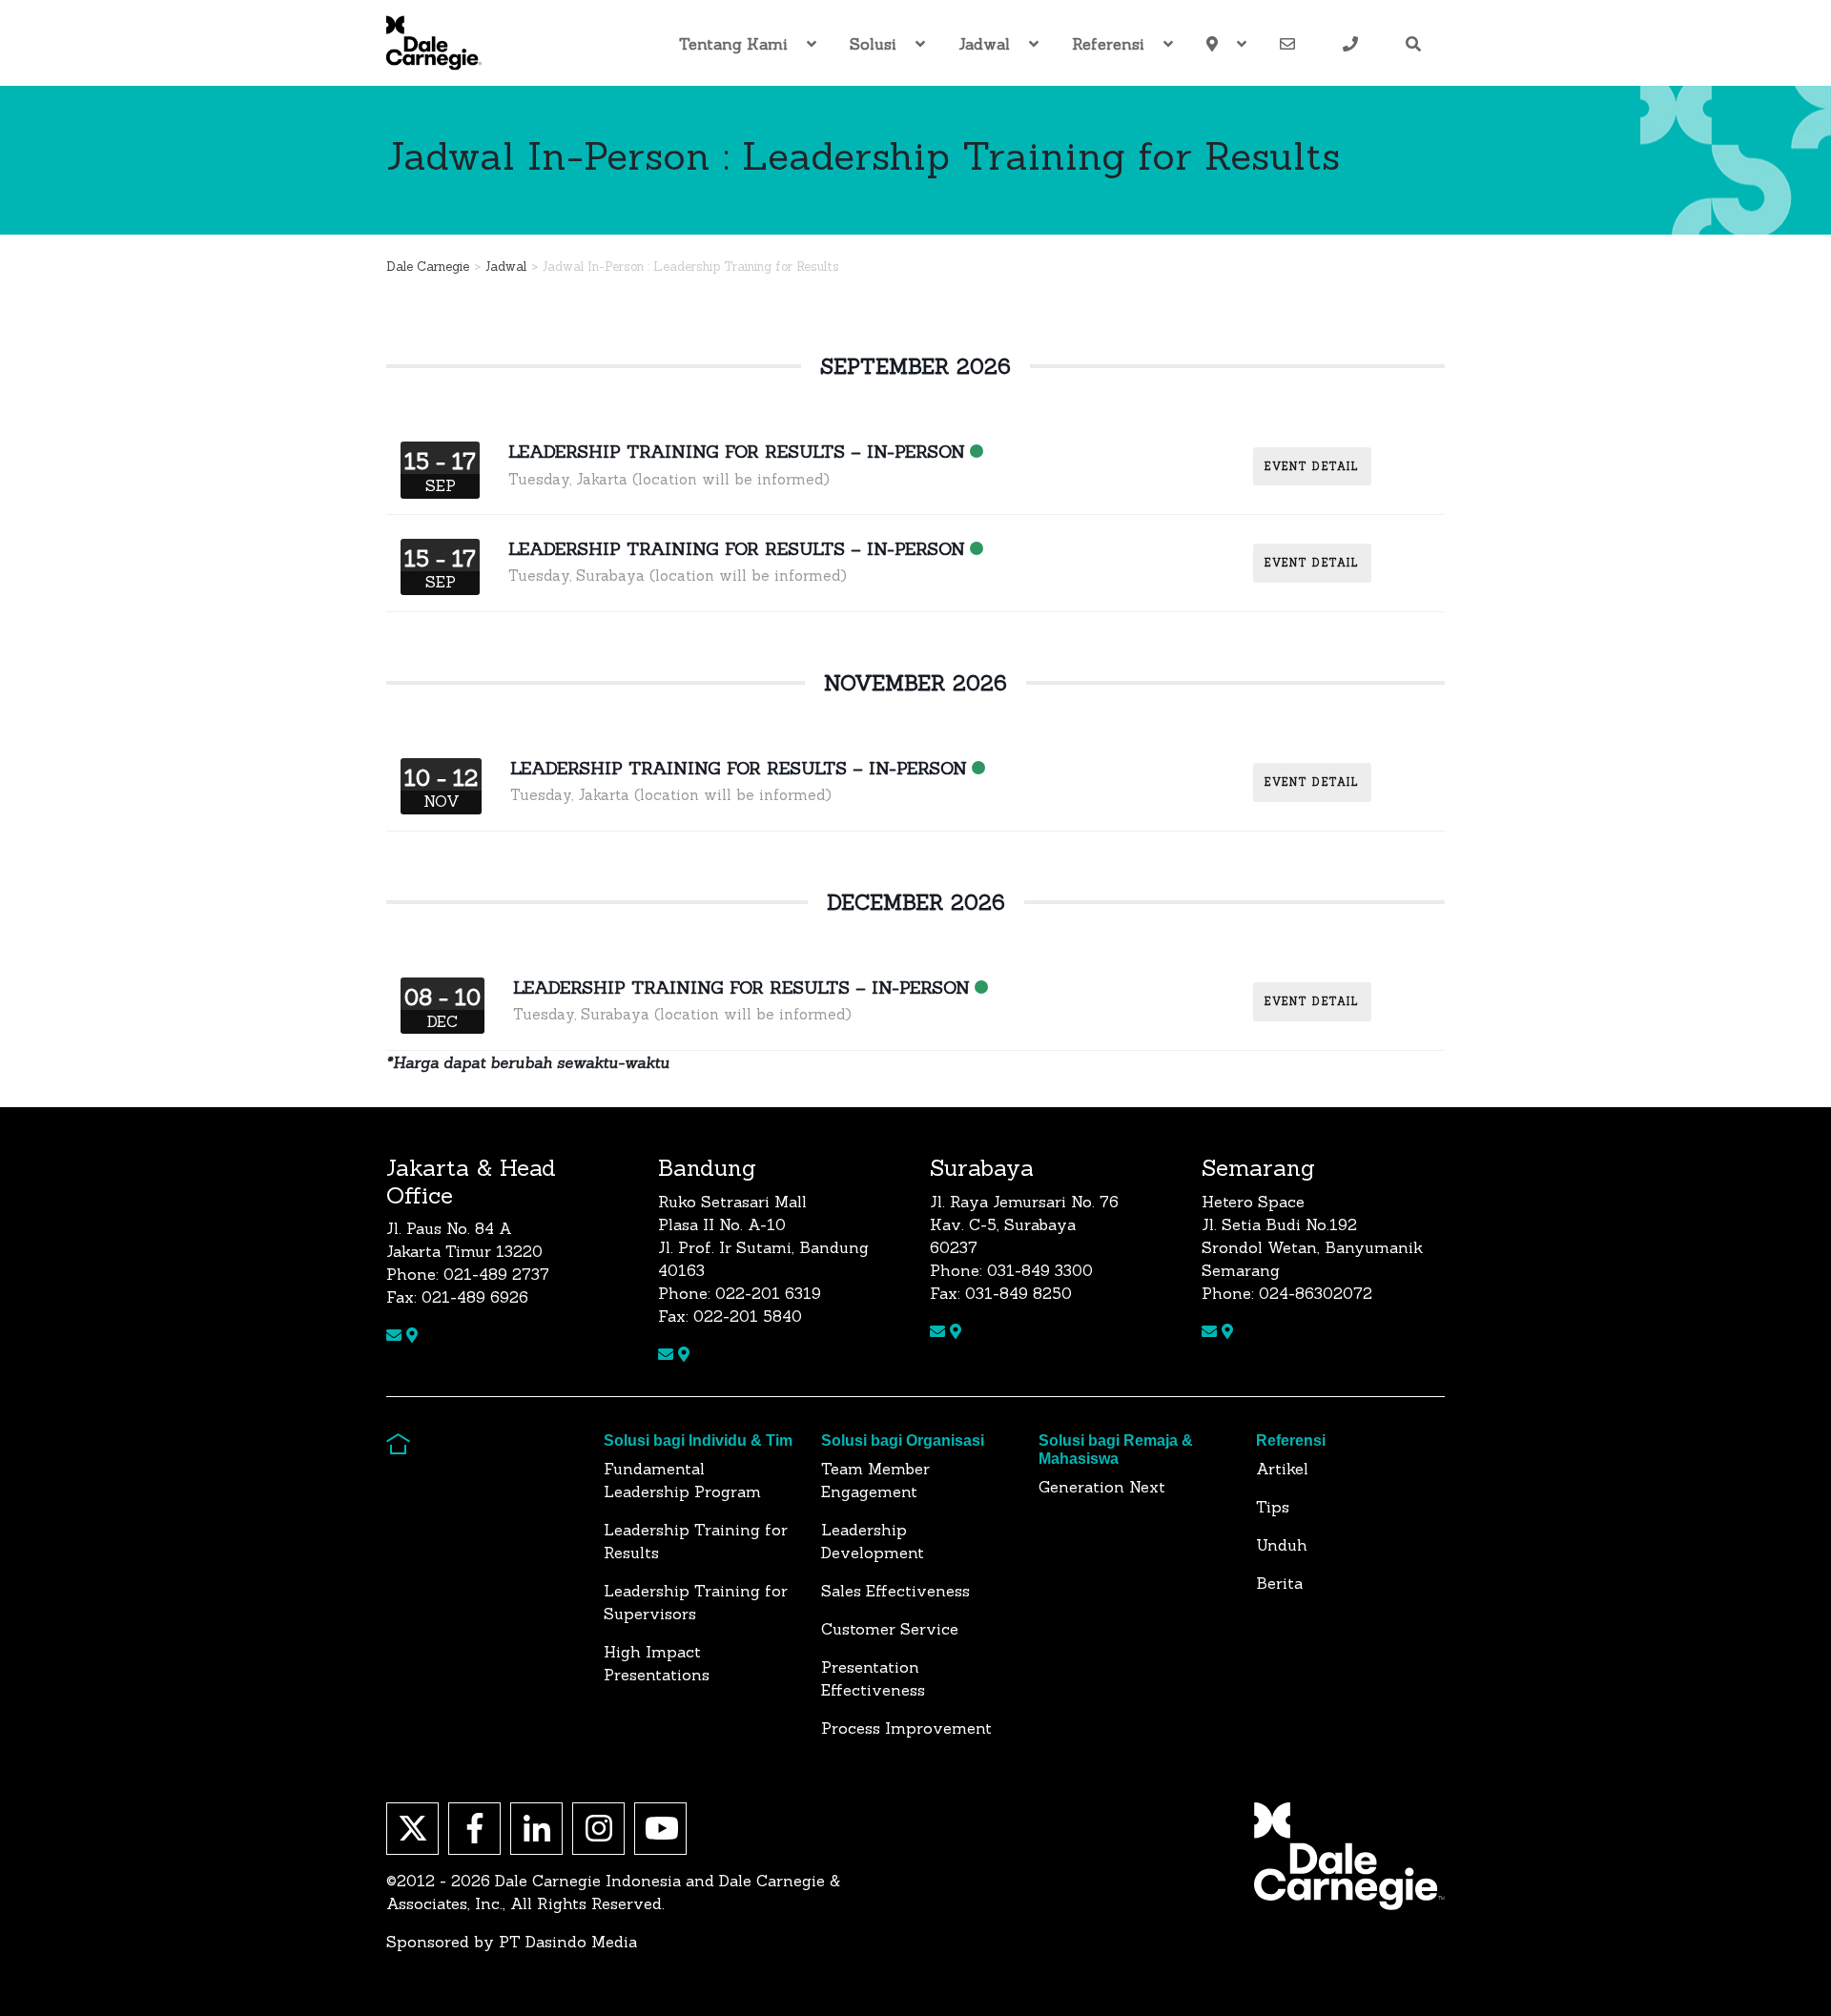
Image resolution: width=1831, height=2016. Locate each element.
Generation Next (1102, 1487)
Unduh (1282, 1545)
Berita (1279, 1583)
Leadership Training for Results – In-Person (737, 452)
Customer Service (890, 1629)
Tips (1273, 1507)
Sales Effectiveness (895, 1591)
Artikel (1282, 1469)
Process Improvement (906, 1728)
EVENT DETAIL (1312, 466)
